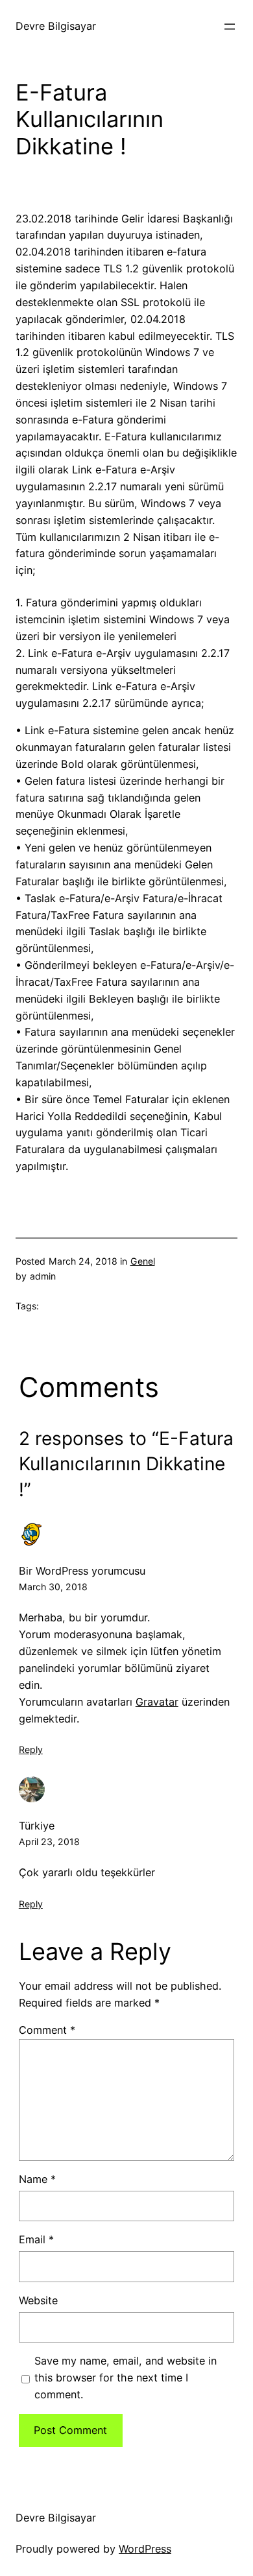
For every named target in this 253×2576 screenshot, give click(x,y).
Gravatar (157, 1702)
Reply (31, 1749)
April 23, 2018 (49, 1842)
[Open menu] (230, 27)
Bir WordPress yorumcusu (82, 1571)
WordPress (145, 2549)
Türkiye (37, 1826)
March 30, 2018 (53, 1587)
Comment (47, 2030)
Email (36, 2239)
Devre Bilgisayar (56, 26)
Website (38, 2300)
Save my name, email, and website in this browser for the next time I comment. (126, 2378)
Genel (143, 1261)
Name (37, 2179)
